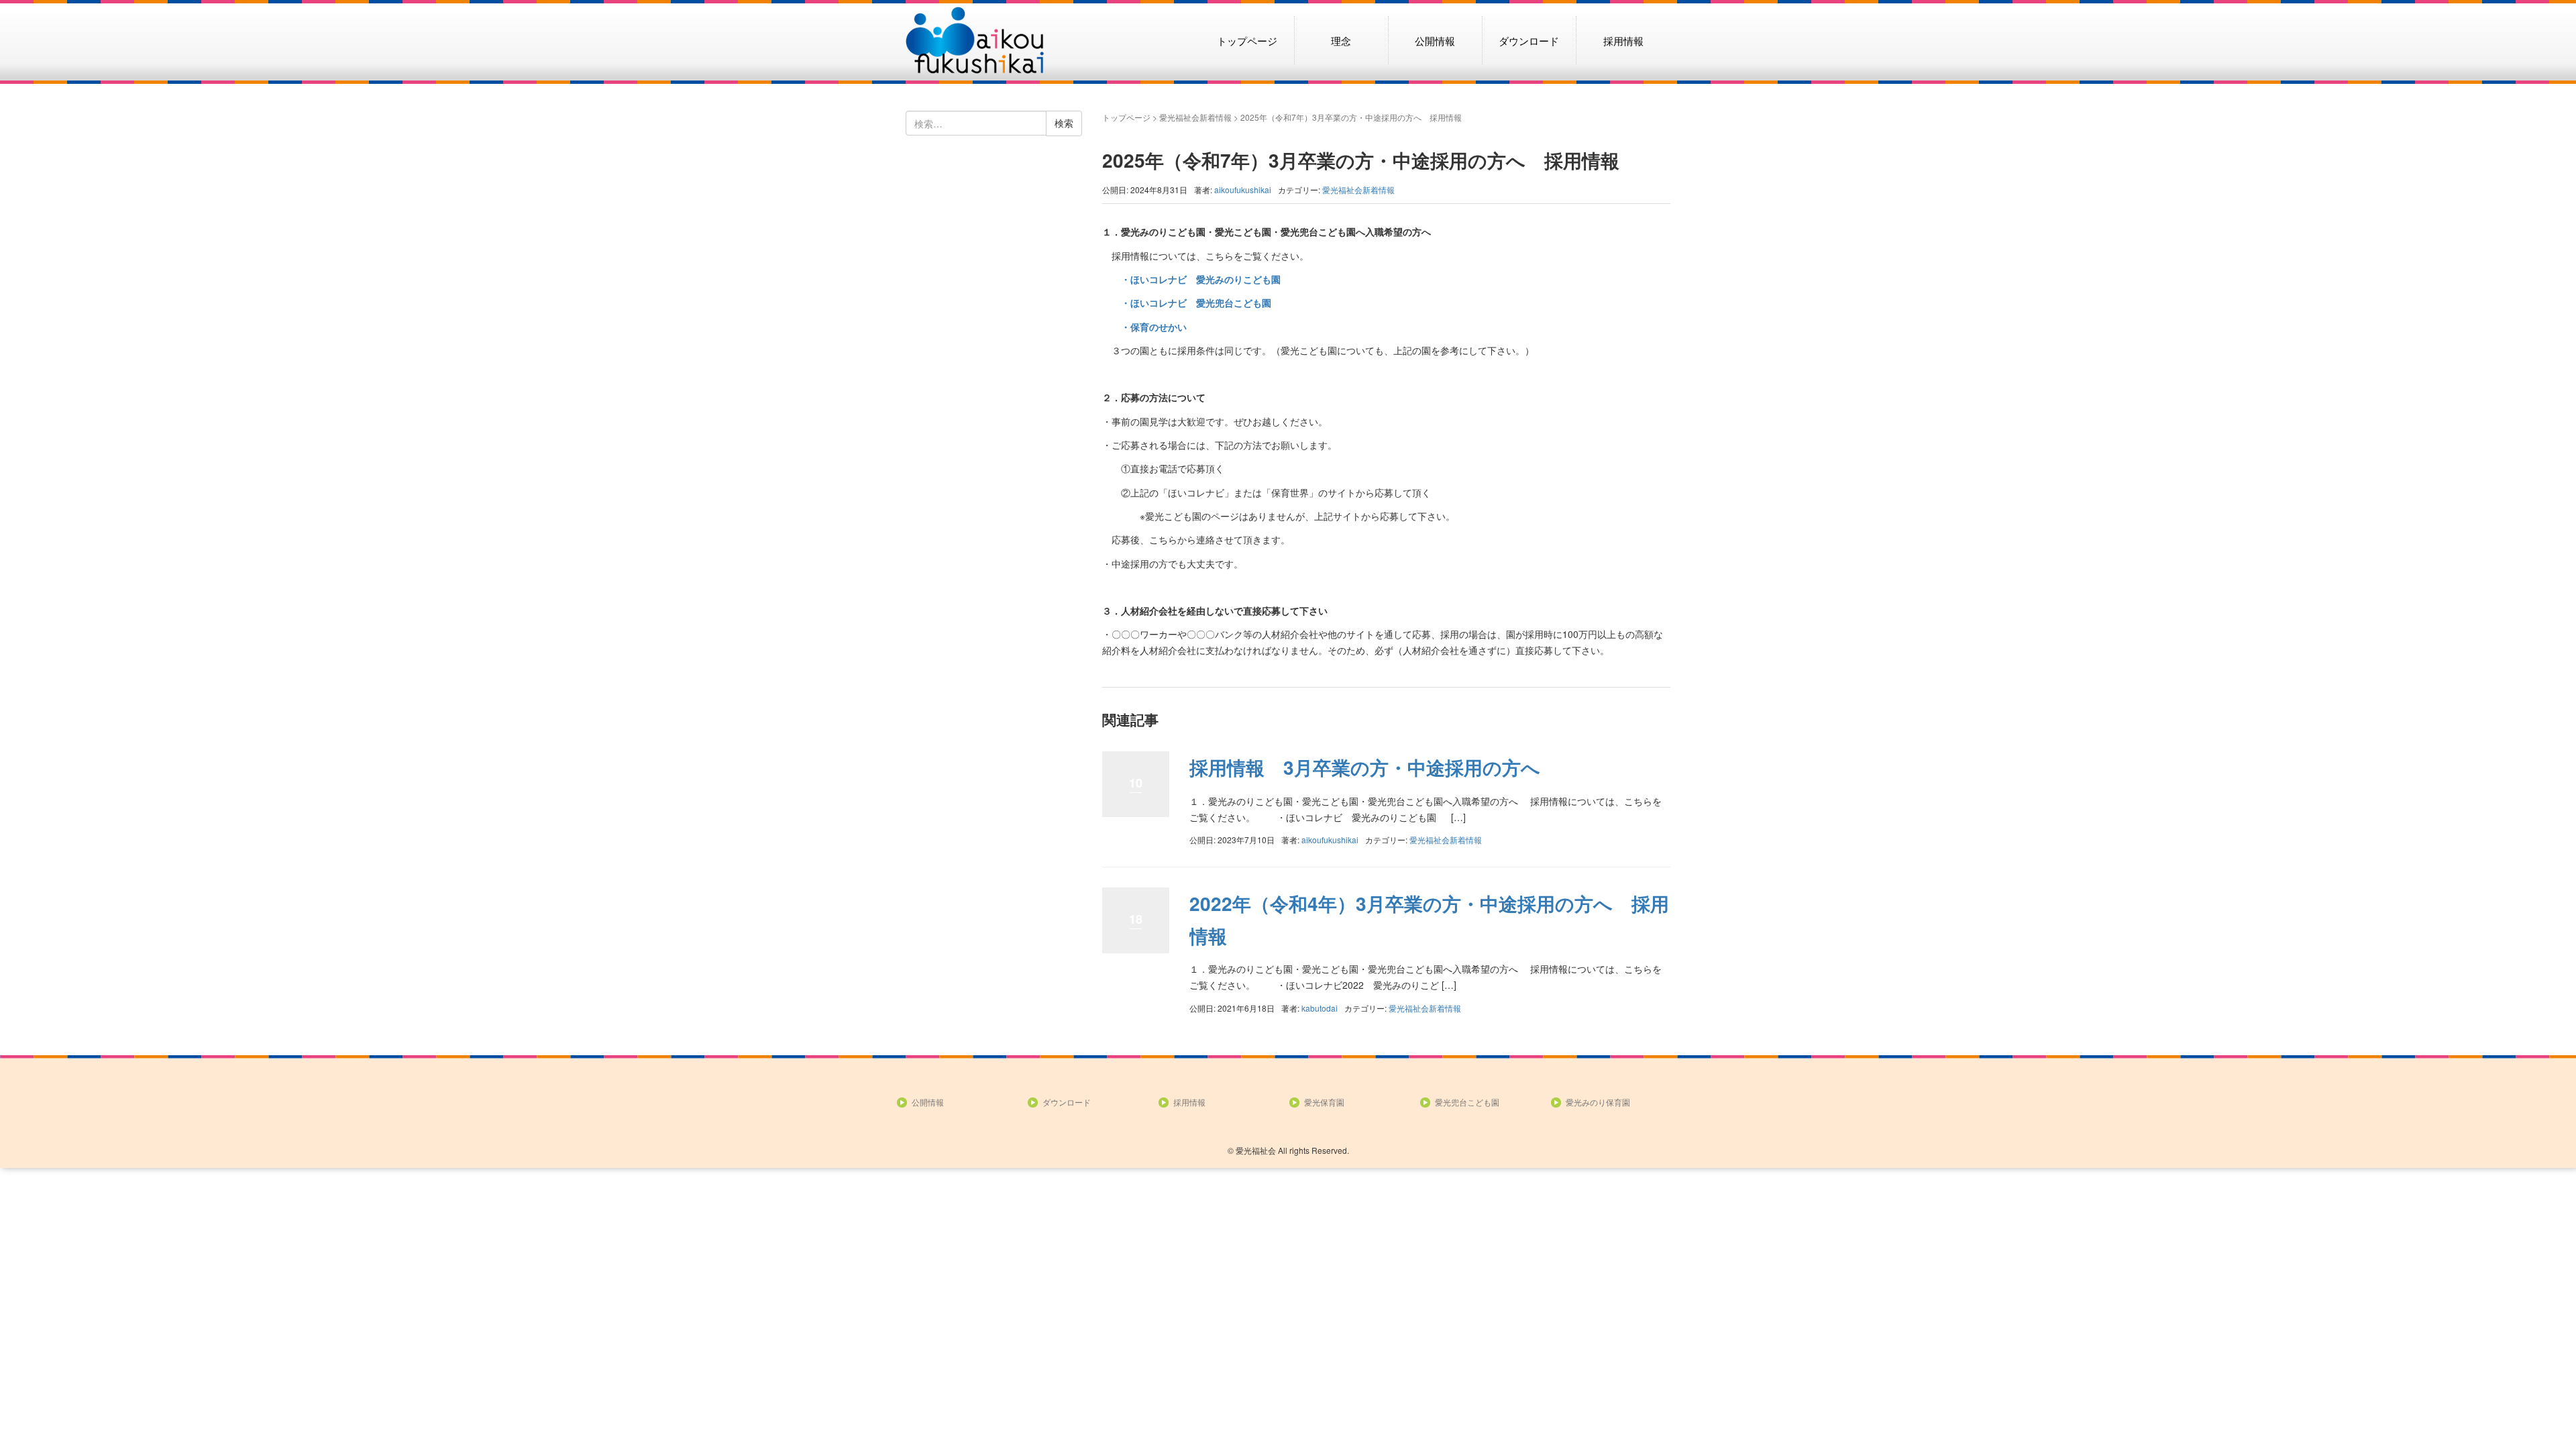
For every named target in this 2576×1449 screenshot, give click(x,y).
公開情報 (1435, 40)
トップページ (1247, 40)
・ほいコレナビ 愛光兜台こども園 (1187, 303)
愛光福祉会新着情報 (1195, 117)
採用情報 (1623, 40)
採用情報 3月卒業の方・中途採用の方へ (1365, 767)
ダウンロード (1529, 40)
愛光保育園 (1324, 1102)
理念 (1341, 40)
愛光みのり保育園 (1598, 1102)
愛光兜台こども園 (1467, 1102)
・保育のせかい (1144, 327)
